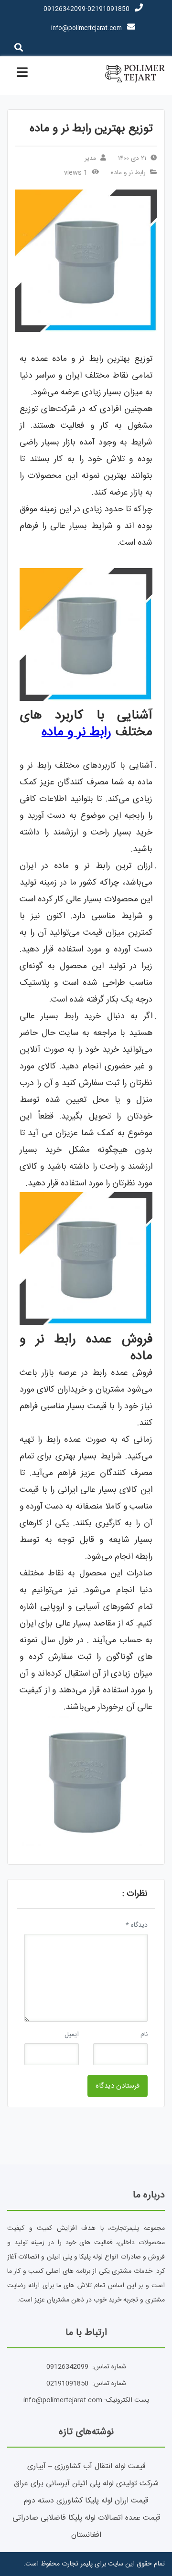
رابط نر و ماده (128, 173)
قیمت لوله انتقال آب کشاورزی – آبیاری (86, 2466)
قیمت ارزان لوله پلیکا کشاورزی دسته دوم (86, 2501)
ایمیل (72, 2035)
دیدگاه (137, 1925)
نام (144, 2035)
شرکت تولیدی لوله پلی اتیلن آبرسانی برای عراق (86, 2484)
